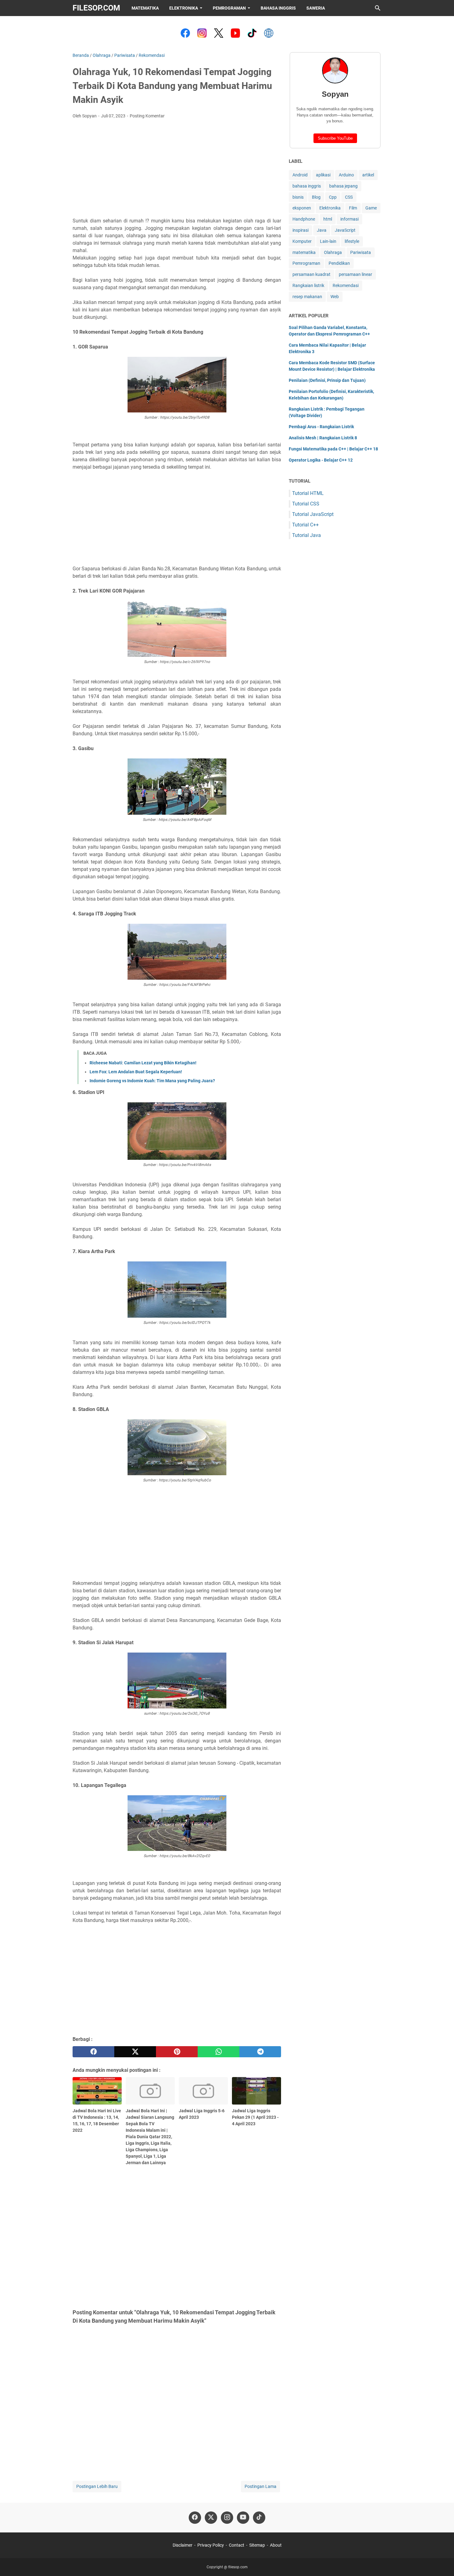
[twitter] (135, 2052)
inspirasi (301, 230)
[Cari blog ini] (378, 8)
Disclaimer (183, 2545)
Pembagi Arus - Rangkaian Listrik (321, 427)
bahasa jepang (343, 186)
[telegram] (260, 2052)
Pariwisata (361, 252)
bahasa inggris (307, 186)
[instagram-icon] (227, 2518)
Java (322, 230)
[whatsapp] (219, 2052)
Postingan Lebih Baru (97, 2486)
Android (300, 175)
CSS (349, 197)
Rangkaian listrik (308, 285)
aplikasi (323, 175)
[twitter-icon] (211, 2518)
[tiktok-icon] (259, 2518)
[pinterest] (177, 2052)
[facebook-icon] (195, 2518)
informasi (349, 219)
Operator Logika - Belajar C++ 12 (321, 460)
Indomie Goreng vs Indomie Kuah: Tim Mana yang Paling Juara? (152, 1081)
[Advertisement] (177, 170)
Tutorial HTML (308, 493)
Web (335, 297)
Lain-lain (328, 241)
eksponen (302, 208)
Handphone (304, 219)
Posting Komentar (147, 116)
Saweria (316, 8)
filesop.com (96, 8)
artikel (368, 175)
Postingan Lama (261, 2486)
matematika (304, 252)
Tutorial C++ (305, 525)
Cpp (333, 197)
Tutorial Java (307, 535)
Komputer (302, 241)
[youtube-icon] (243, 2518)
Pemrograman (229, 8)
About (276, 2545)
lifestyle (352, 241)
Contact (237, 2545)
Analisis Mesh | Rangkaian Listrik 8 (323, 438)
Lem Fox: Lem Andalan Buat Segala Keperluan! (136, 1072)
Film (353, 208)
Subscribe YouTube (335, 138)
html (328, 219)
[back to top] (442, 2562)
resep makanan (307, 297)
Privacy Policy (211, 2545)
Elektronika (184, 8)
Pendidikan (339, 263)
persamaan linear (355, 274)
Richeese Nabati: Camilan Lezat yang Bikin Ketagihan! (143, 1063)
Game (371, 208)
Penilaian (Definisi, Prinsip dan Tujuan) (327, 380)
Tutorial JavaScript (313, 514)
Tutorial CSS (306, 504)
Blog (316, 197)
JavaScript (345, 230)
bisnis (298, 197)
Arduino (346, 175)
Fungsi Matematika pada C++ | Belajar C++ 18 (333, 449)
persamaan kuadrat (311, 274)
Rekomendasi (346, 285)
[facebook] (93, 2052)
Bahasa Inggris (278, 8)
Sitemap (257, 2545)
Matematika (145, 8)
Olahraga (333, 252)
